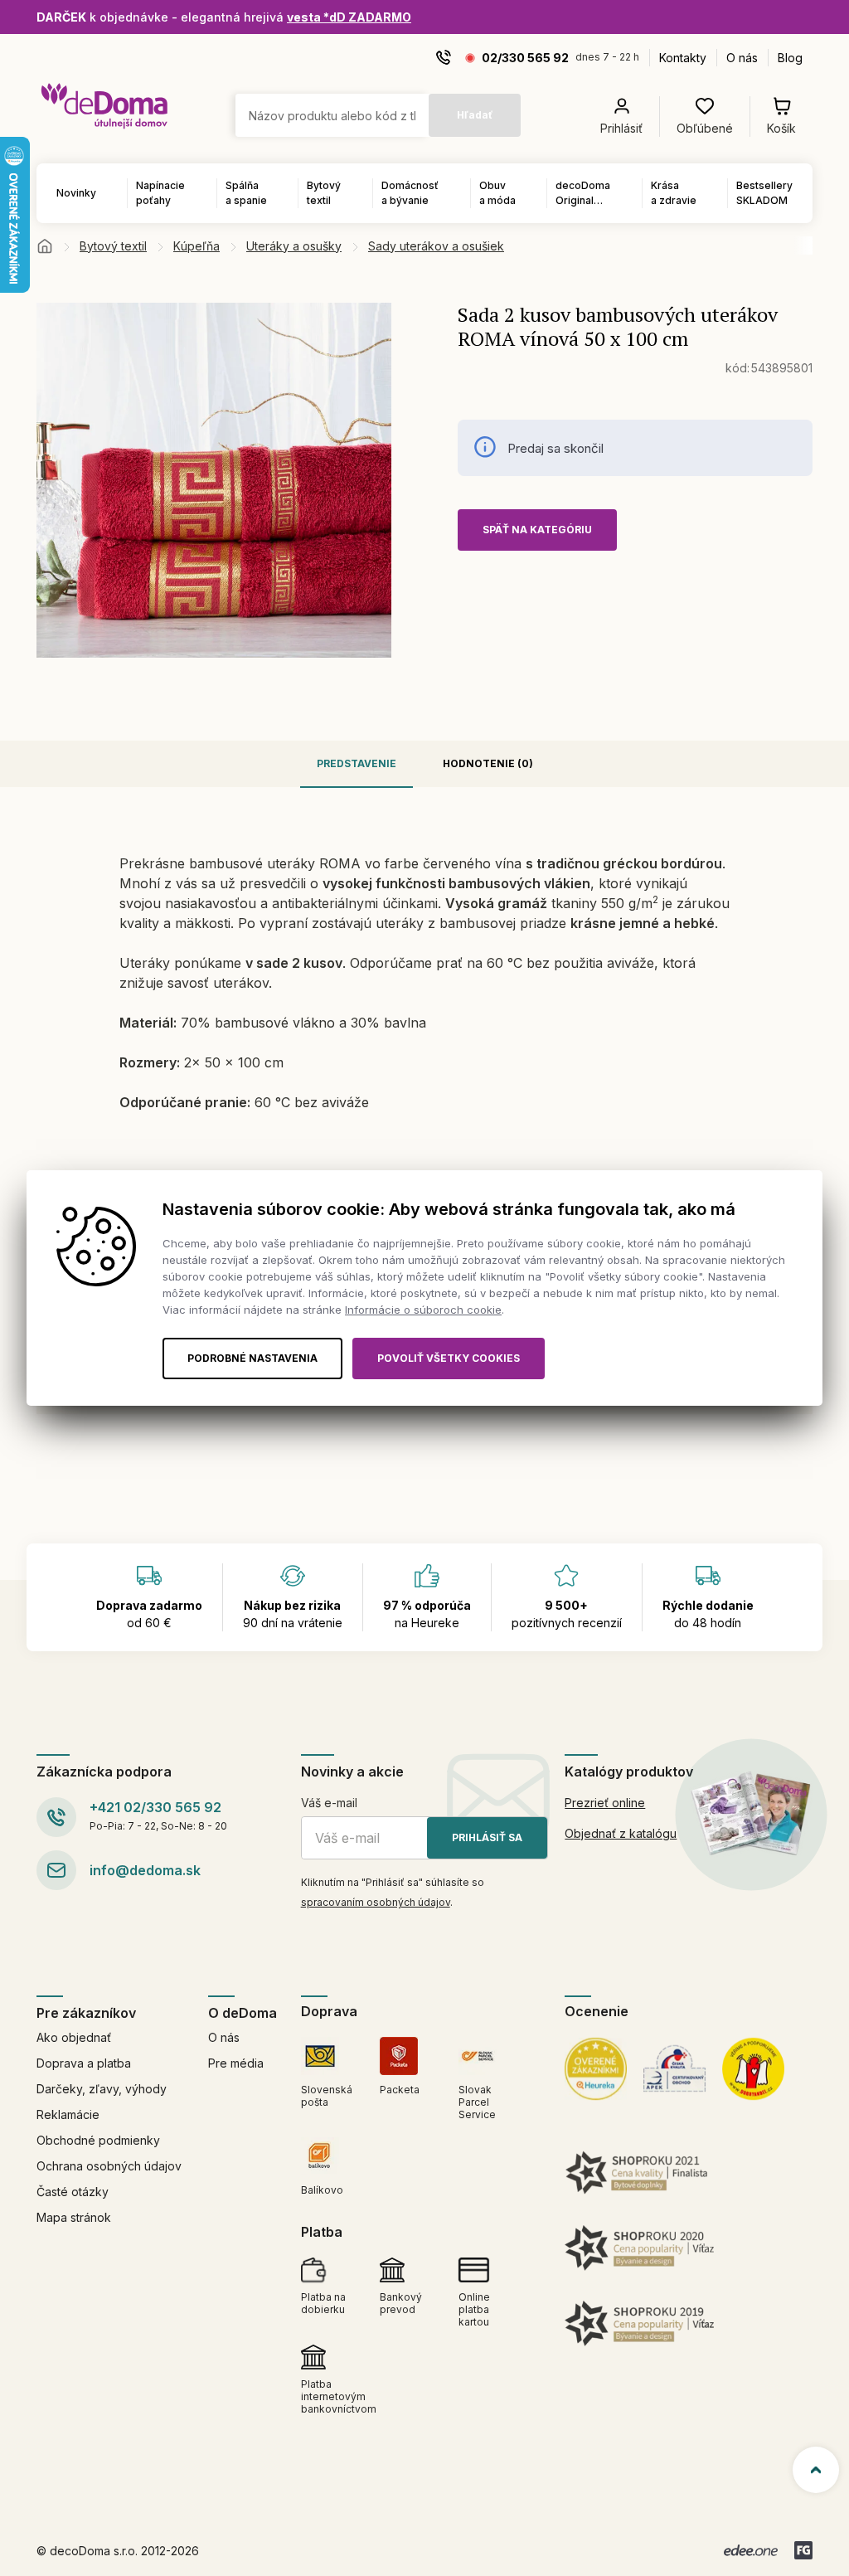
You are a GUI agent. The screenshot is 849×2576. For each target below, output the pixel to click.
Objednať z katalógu (621, 1833)
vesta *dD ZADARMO (349, 17)
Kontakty (683, 58)
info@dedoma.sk (145, 1870)
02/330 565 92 (525, 58)
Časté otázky (73, 2192)
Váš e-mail (329, 1803)
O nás (742, 58)
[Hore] (816, 2470)
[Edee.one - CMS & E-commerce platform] (751, 2550)
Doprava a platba (84, 2063)
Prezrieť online (605, 1803)
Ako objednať (74, 2037)
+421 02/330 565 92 (155, 1807)
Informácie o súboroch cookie (423, 1310)
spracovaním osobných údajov (376, 1902)
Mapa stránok (74, 2217)
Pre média (236, 2063)
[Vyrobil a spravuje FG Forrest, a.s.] (803, 2550)
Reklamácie (68, 2114)
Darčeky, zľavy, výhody (102, 2089)
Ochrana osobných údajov (109, 2166)
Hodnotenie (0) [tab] (488, 763)
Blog (790, 58)
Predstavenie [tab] (357, 763)
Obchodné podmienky (98, 2140)
